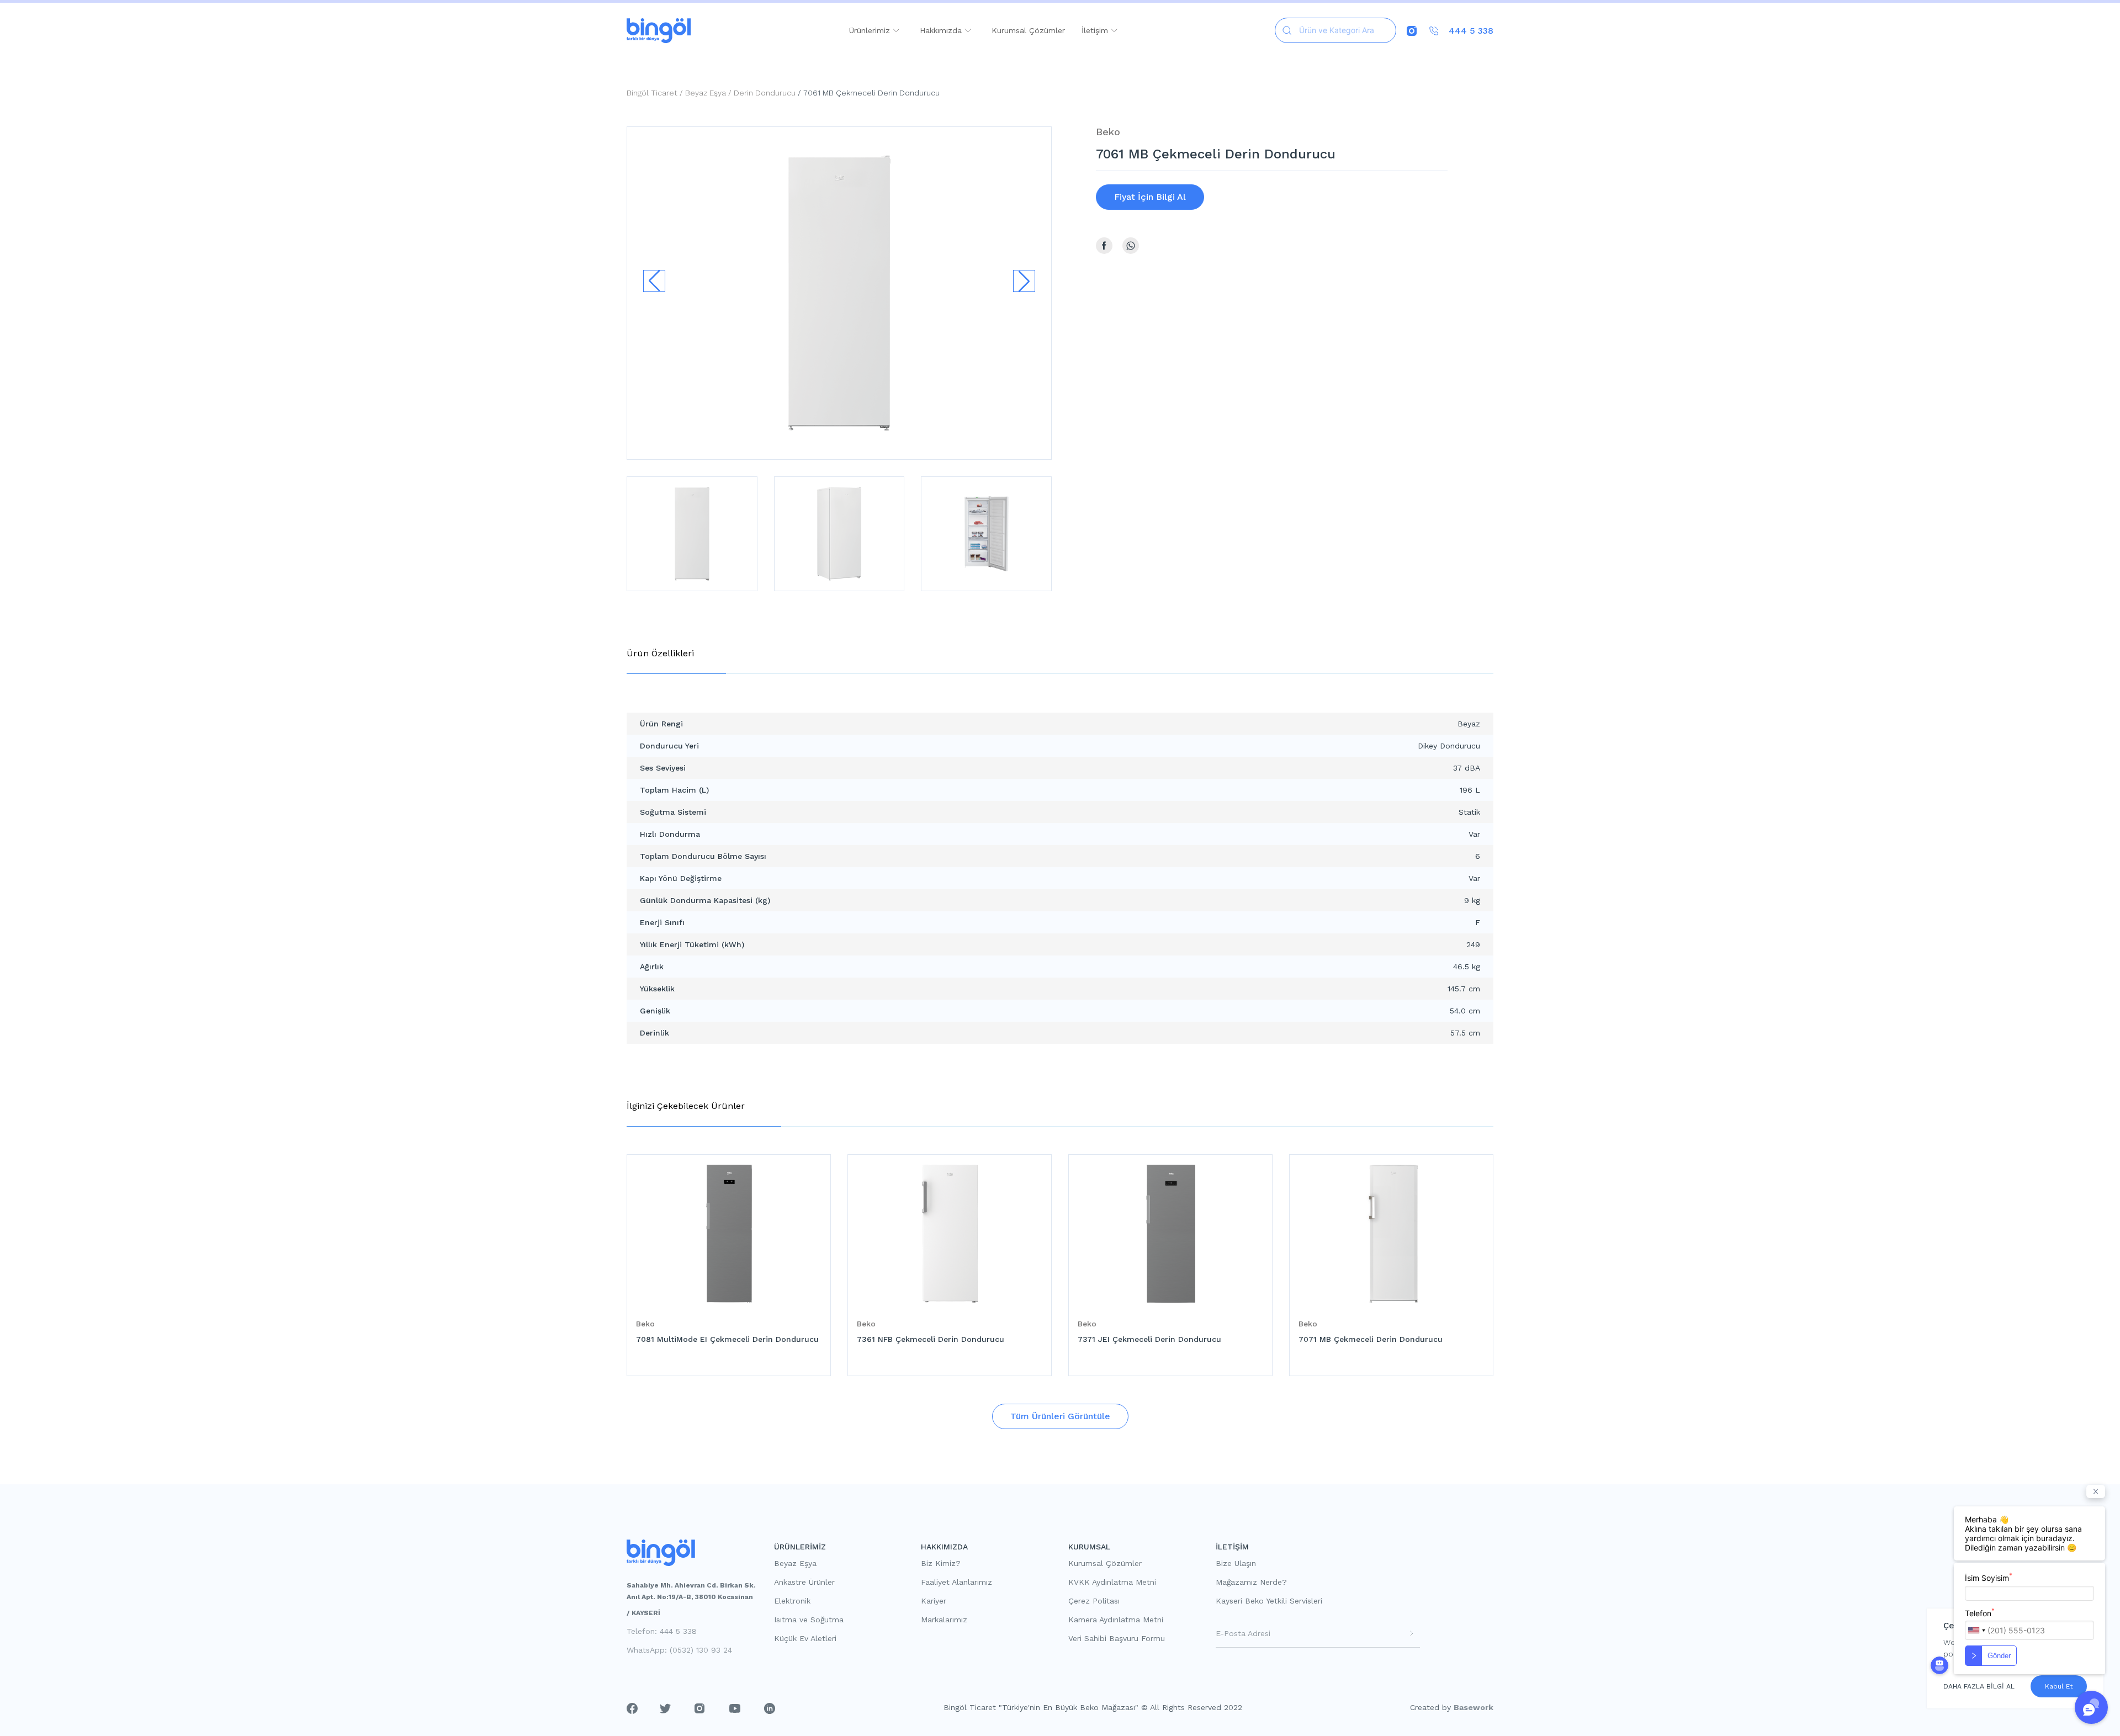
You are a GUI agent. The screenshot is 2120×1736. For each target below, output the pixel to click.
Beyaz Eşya (795, 1563)
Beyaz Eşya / (709, 93)
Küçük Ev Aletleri (805, 1638)
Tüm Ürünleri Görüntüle (1060, 1416)
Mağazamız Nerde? (1251, 1582)
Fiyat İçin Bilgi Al (1150, 197)
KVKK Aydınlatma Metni (1112, 1582)
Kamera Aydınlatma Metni (1116, 1620)
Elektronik (792, 1601)
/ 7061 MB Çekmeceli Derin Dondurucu (868, 93)
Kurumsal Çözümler (1028, 30)
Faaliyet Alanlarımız (956, 1582)
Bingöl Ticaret (652, 93)
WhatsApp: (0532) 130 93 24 (679, 1650)
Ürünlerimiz (871, 30)
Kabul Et (2059, 1686)
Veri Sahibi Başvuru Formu (1117, 1638)
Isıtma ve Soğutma (809, 1620)
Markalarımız (944, 1620)
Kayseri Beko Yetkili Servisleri (1269, 1601)
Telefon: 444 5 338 (662, 1631)
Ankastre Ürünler (804, 1582)
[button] (1024, 281)
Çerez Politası (1094, 1601)
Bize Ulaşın (1236, 1563)
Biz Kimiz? (941, 1563)
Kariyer (934, 1601)
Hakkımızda (942, 30)
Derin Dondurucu (765, 93)
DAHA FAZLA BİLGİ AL (1979, 1686)
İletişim (1096, 30)
